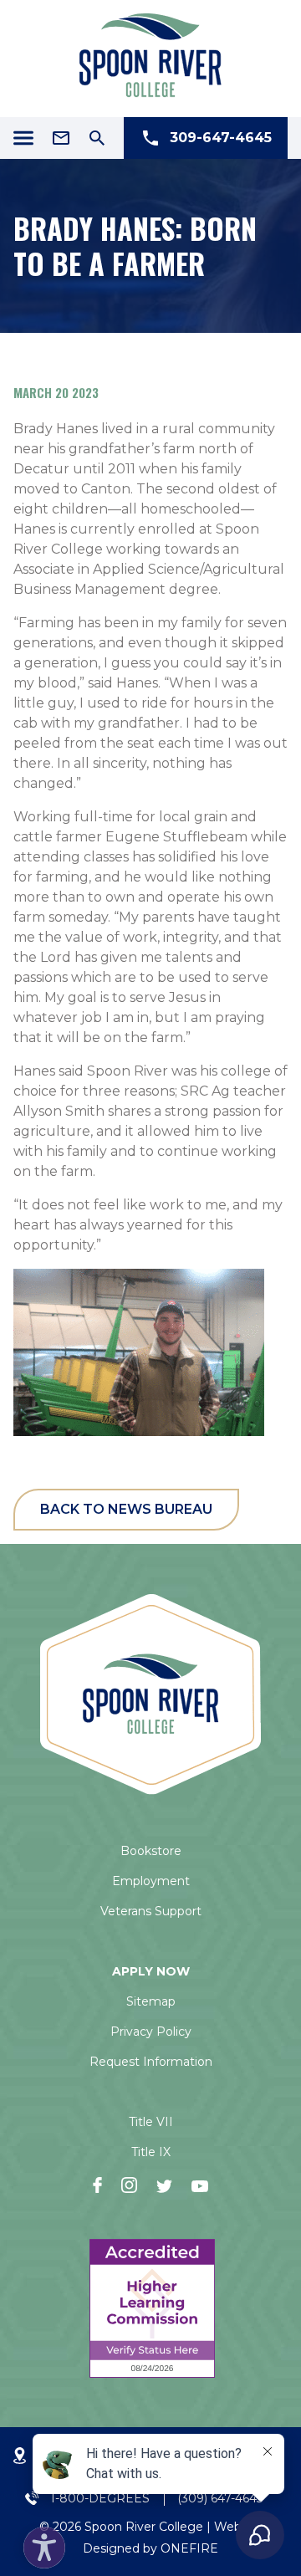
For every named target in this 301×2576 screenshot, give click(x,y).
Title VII (151, 2122)
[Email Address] (61, 138)
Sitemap (151, 2001)
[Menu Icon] (23, 138)
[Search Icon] (97, 138)
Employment (151, 1881)
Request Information (151, 2062)
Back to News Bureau (126, 1509)
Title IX (151, 2152)
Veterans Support (151, 1911)
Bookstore (151, 1851)
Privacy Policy (151, 2032)
